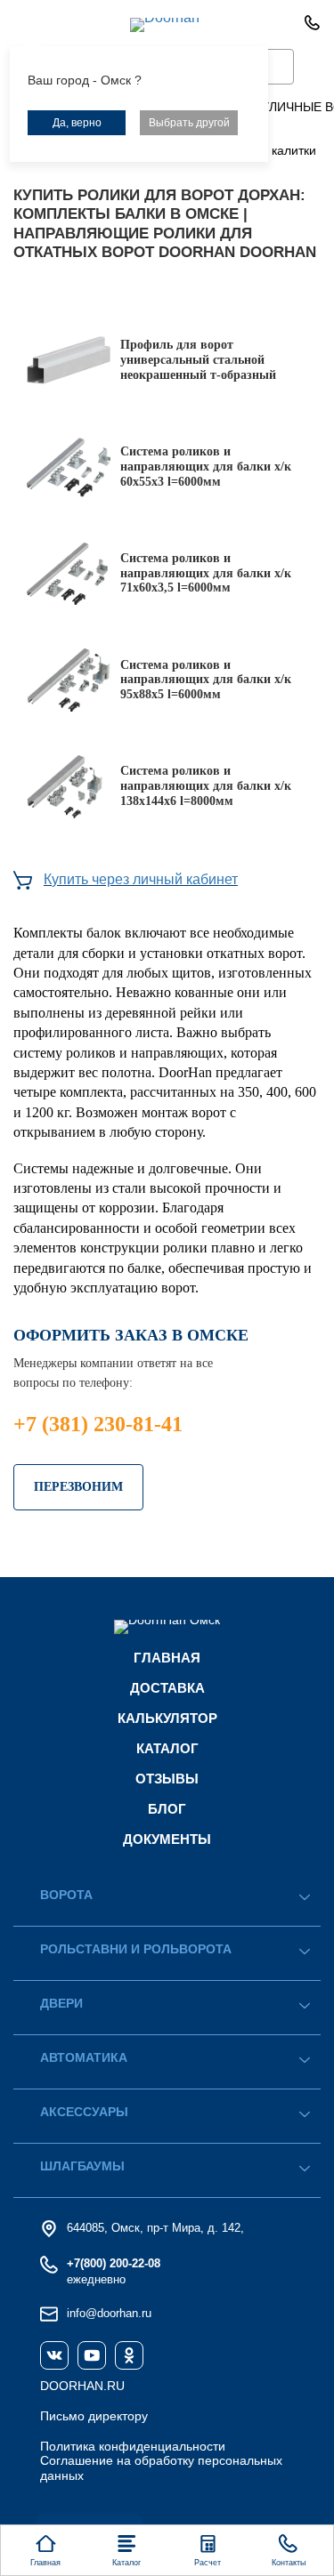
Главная (167, 1658)
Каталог (167, 1748)
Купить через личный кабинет (141, 879)
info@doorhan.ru (109, 2313)
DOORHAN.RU (82, 2386)
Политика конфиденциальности (133, 2446)
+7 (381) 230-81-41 (98, 1424)
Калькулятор (167, 1718)
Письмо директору (94, 2416)
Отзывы (167, 1779)
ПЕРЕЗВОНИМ (78, 1487)
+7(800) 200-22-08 (114, 2263)
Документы (167, 1839)
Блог (167, 1809)
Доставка (167, 1688)
